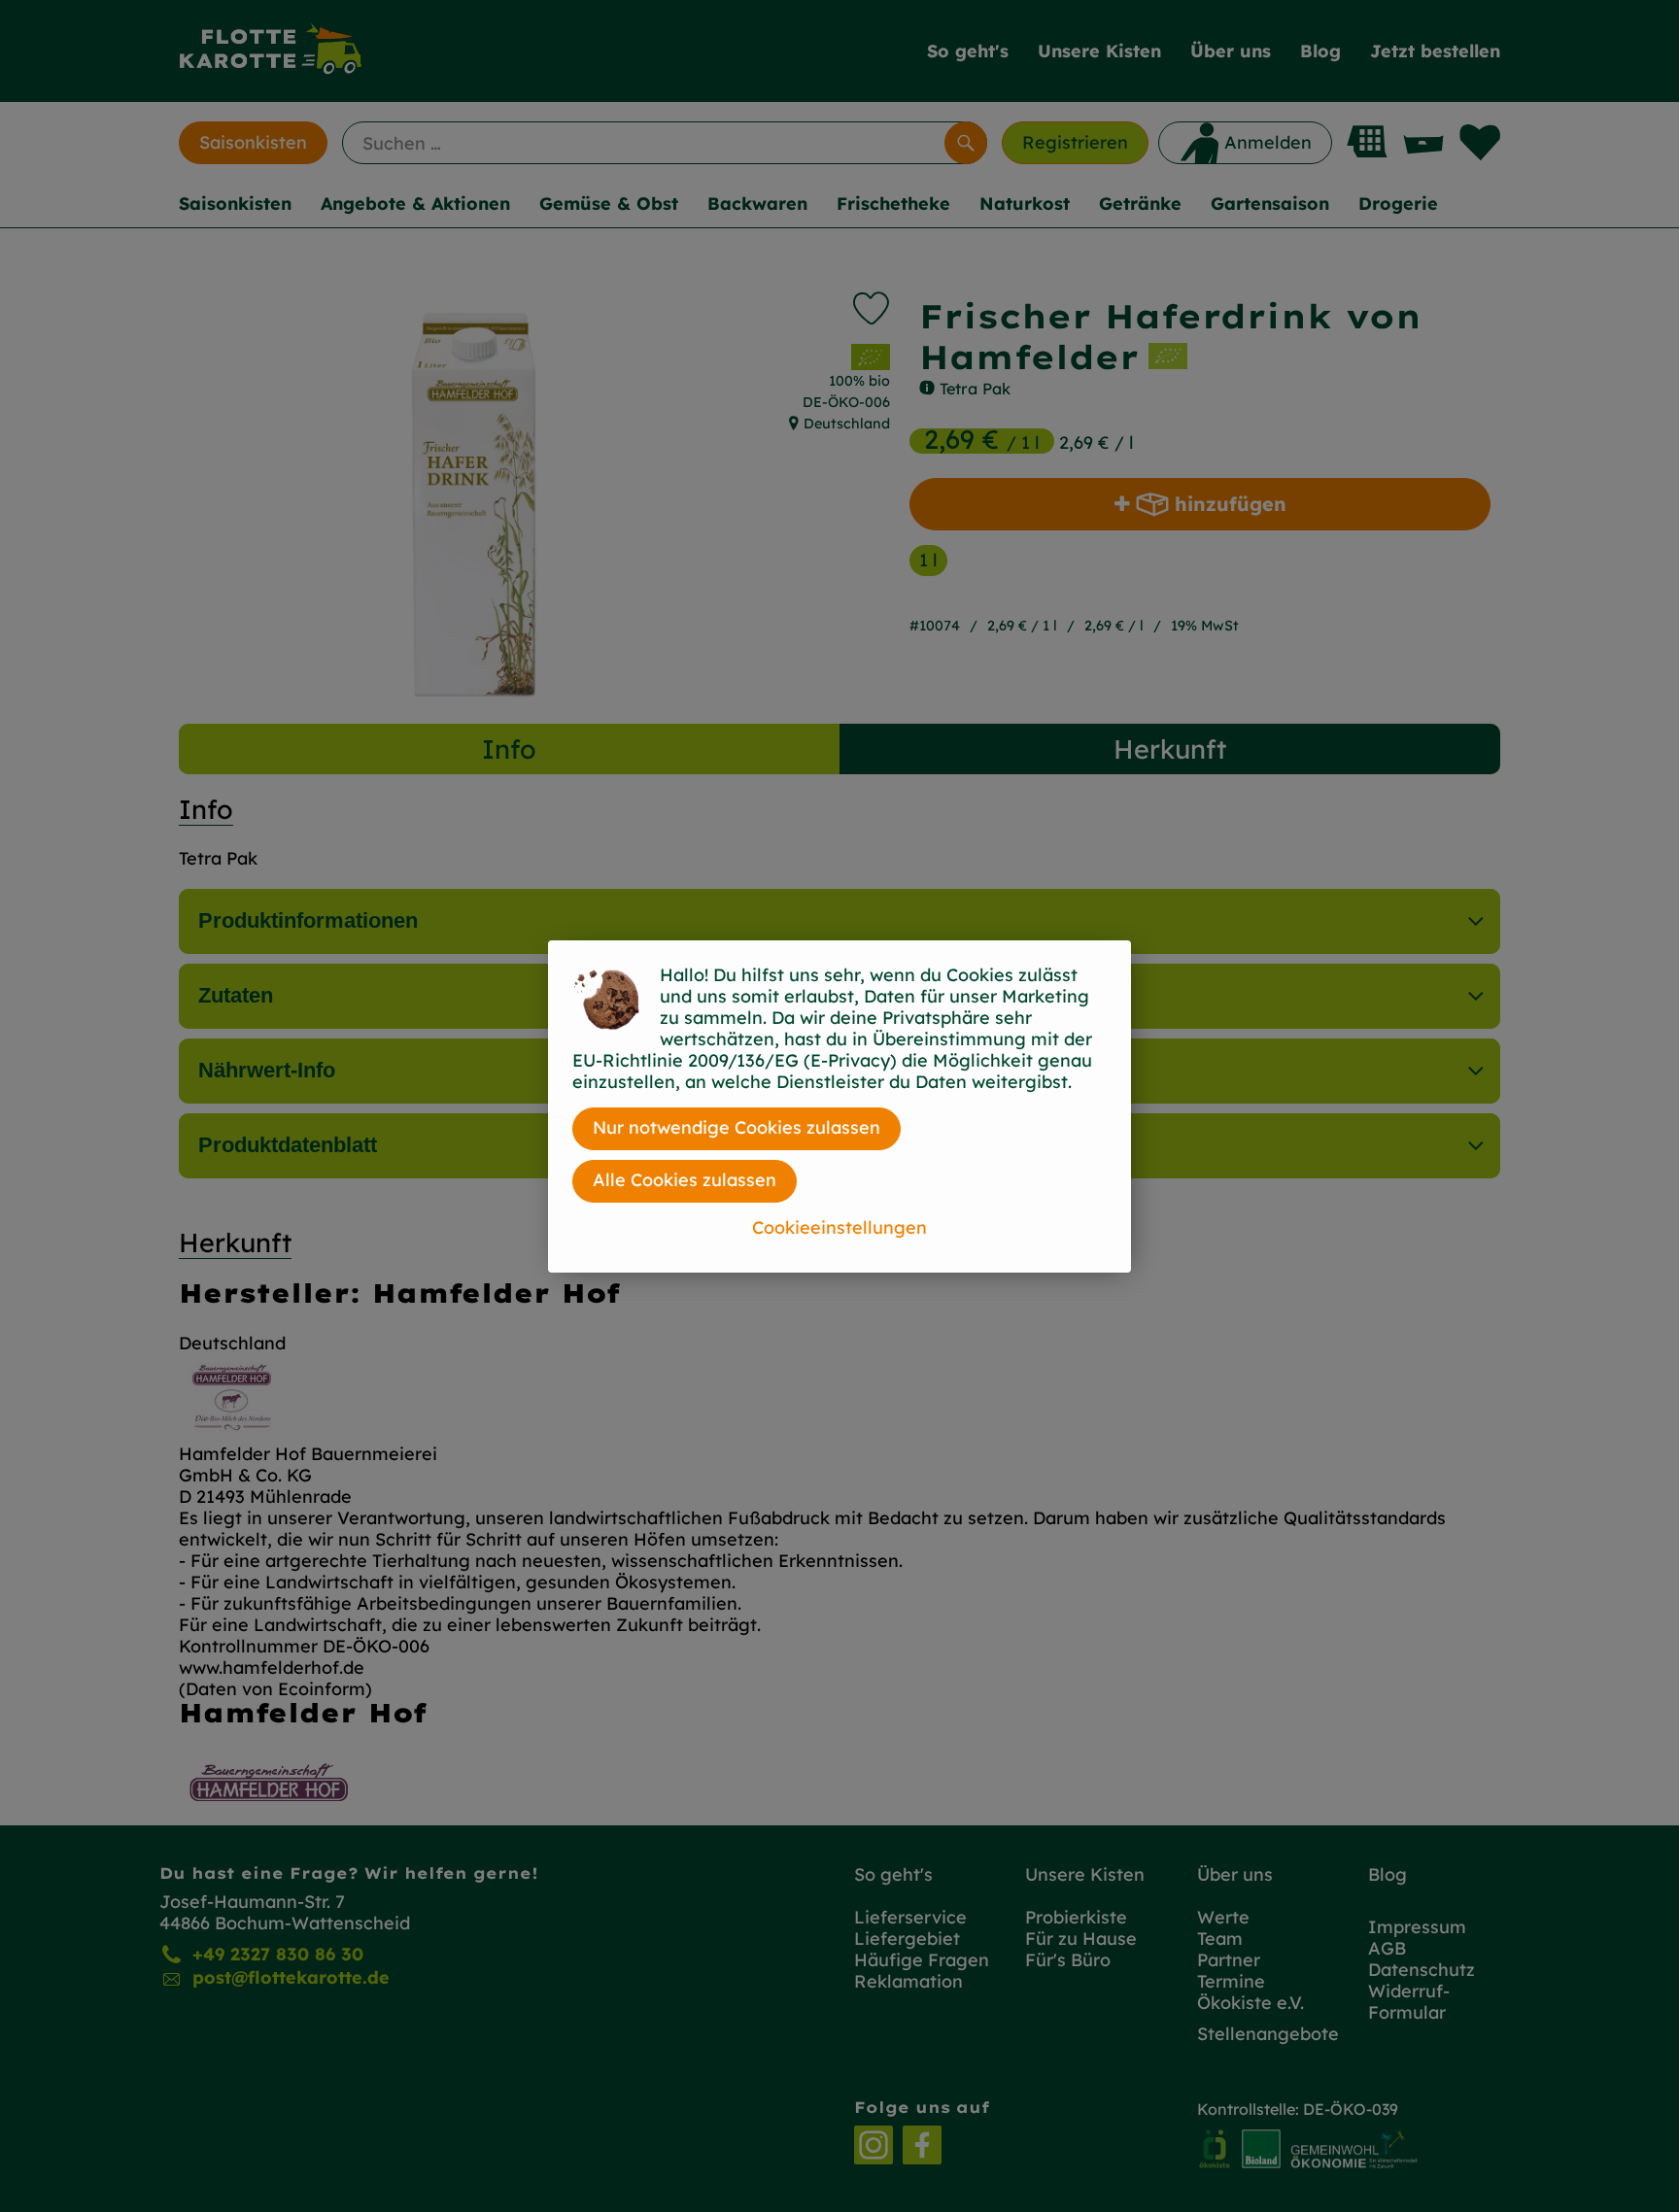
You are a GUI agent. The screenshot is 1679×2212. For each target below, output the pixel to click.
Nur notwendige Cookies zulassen (737, 1127)
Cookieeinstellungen (839, 1227)
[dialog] (839, 1106)
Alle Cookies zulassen (685, 1180)
